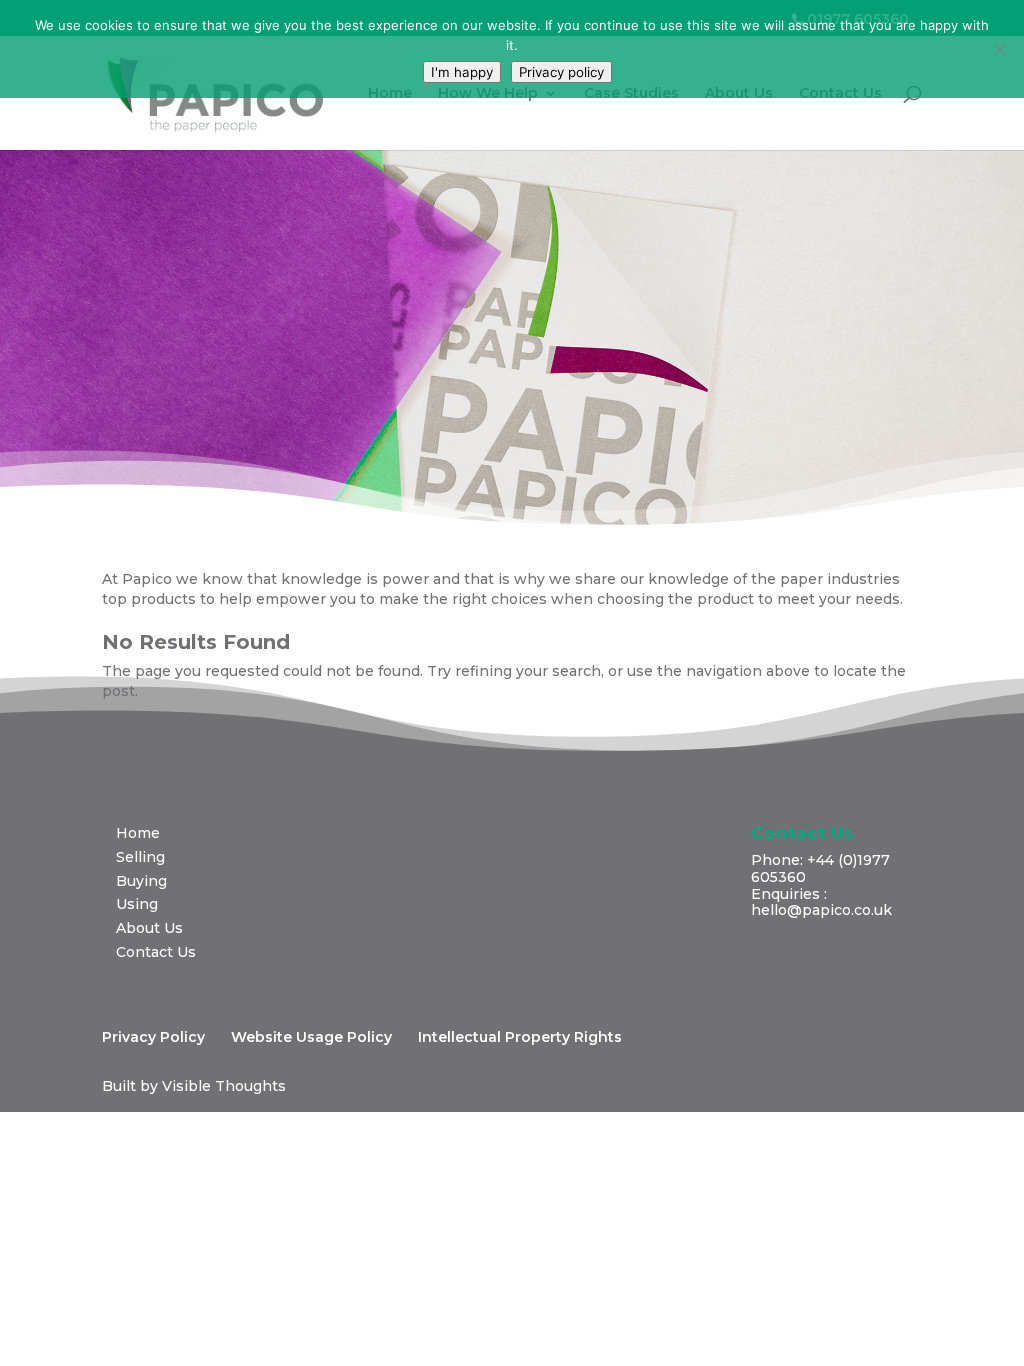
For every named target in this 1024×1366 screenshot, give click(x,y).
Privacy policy (561, 72)
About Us (739, 94)
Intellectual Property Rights (520, 1037)
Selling (140, 857)
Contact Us (840, 94)
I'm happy (462, 72)
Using (137, 904)
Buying (141, 881)
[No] (999, 49)
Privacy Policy (153, 1037)
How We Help (488, 94)
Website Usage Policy (311, 1037)
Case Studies (631, 94)
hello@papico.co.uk (821, 910)
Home (390, 94)
